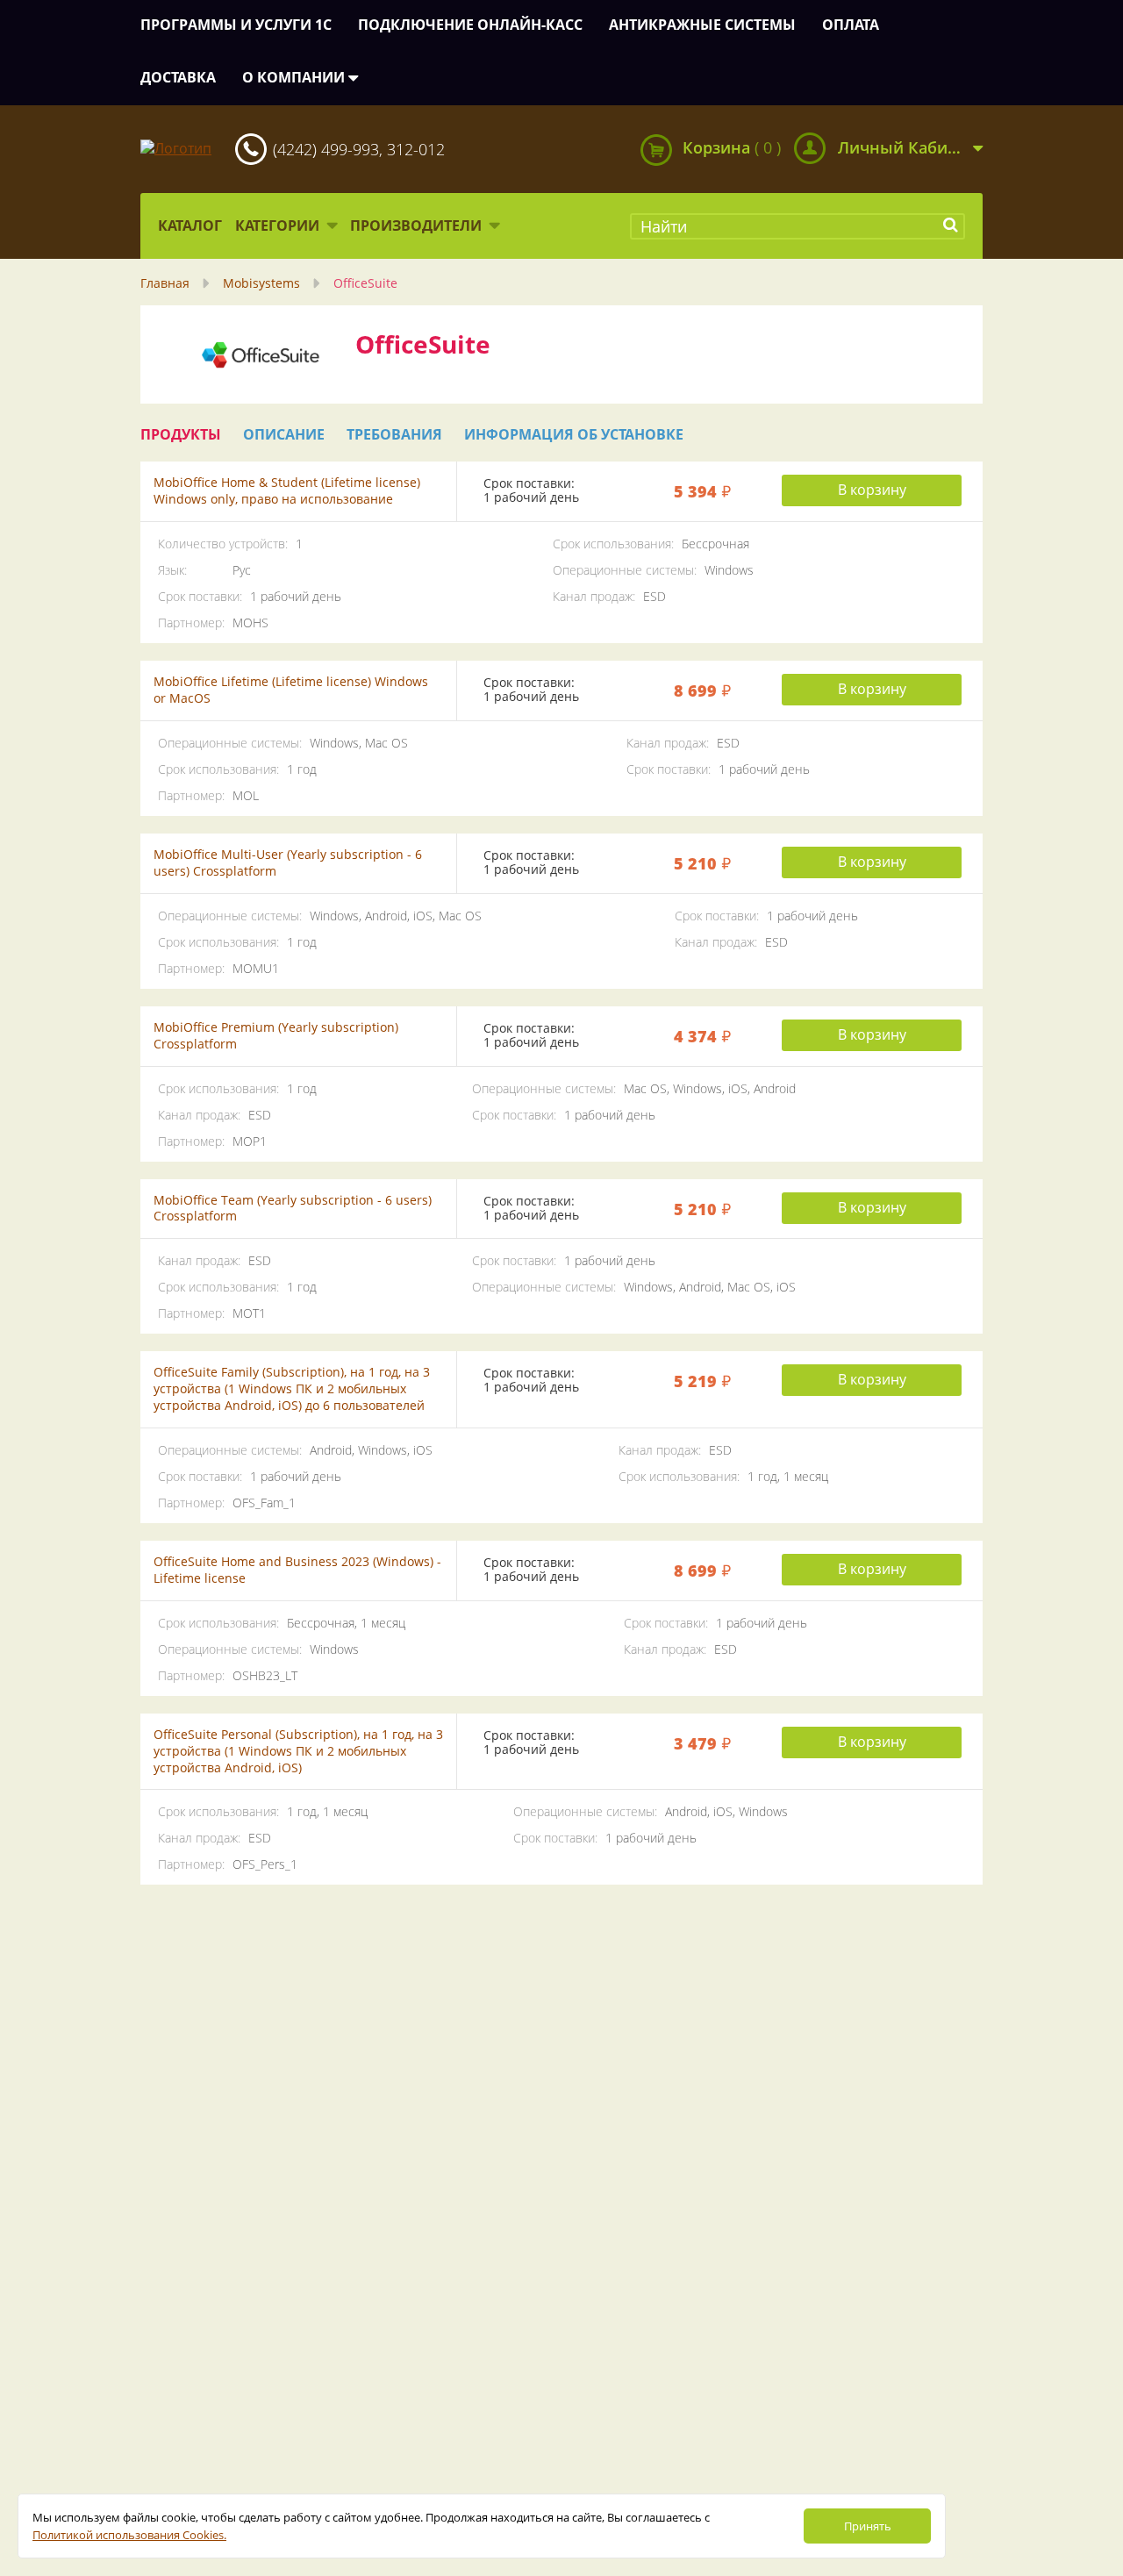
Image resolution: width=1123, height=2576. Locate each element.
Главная (165, 283)
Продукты (181, 435)
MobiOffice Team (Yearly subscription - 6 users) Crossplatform (293, 1208)
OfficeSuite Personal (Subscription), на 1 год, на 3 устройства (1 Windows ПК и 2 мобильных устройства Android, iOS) (298, 1751)
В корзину (872, 490)
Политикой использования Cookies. (129, 2535)
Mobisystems (261, 283)
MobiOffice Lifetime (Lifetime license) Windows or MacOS (291, 690)
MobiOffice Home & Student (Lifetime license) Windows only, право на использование (287, 490)
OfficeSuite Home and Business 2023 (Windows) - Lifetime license (297, 1570)
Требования (394, 435)
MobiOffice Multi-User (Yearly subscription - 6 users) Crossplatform (288, 862)
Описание (284, 435)
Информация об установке (574, 435)
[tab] (181, 435)
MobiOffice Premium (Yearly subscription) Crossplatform (276, 1035)
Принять (868, 2526)
